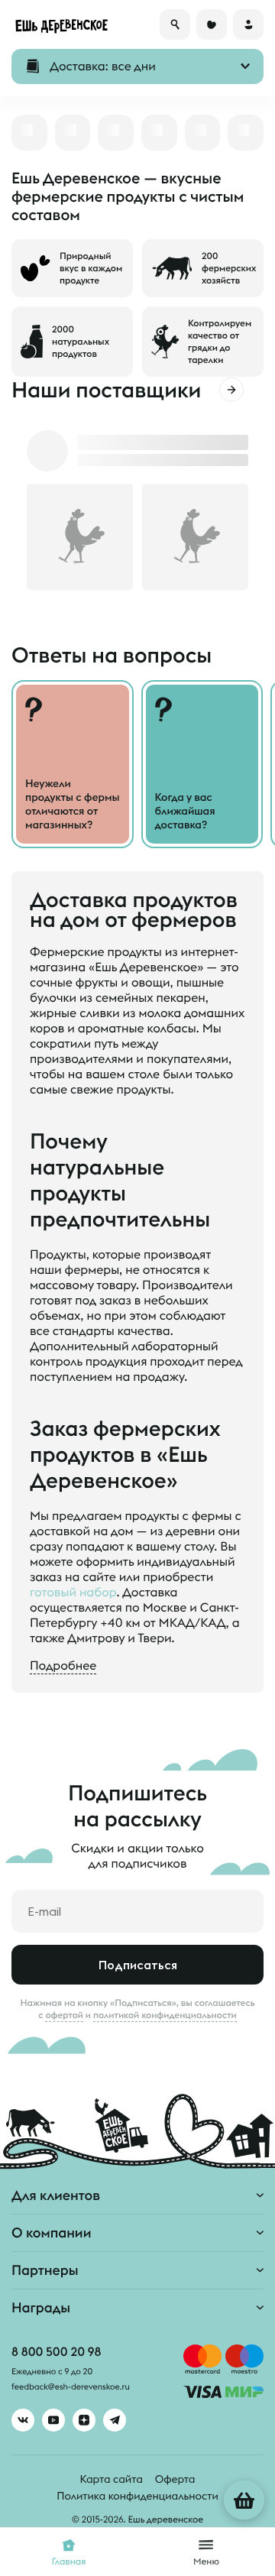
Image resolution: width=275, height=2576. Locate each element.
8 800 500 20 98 (56, 2352)
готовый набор (73, 1593)
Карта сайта (112, 2479)
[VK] (23, 2420)
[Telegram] (115, 2420)
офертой (64, 2015)
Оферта (175, 2479)
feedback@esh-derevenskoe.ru (71, 2387)
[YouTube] (53, 2420)
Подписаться (138, 1965)
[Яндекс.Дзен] (84, 2420)
